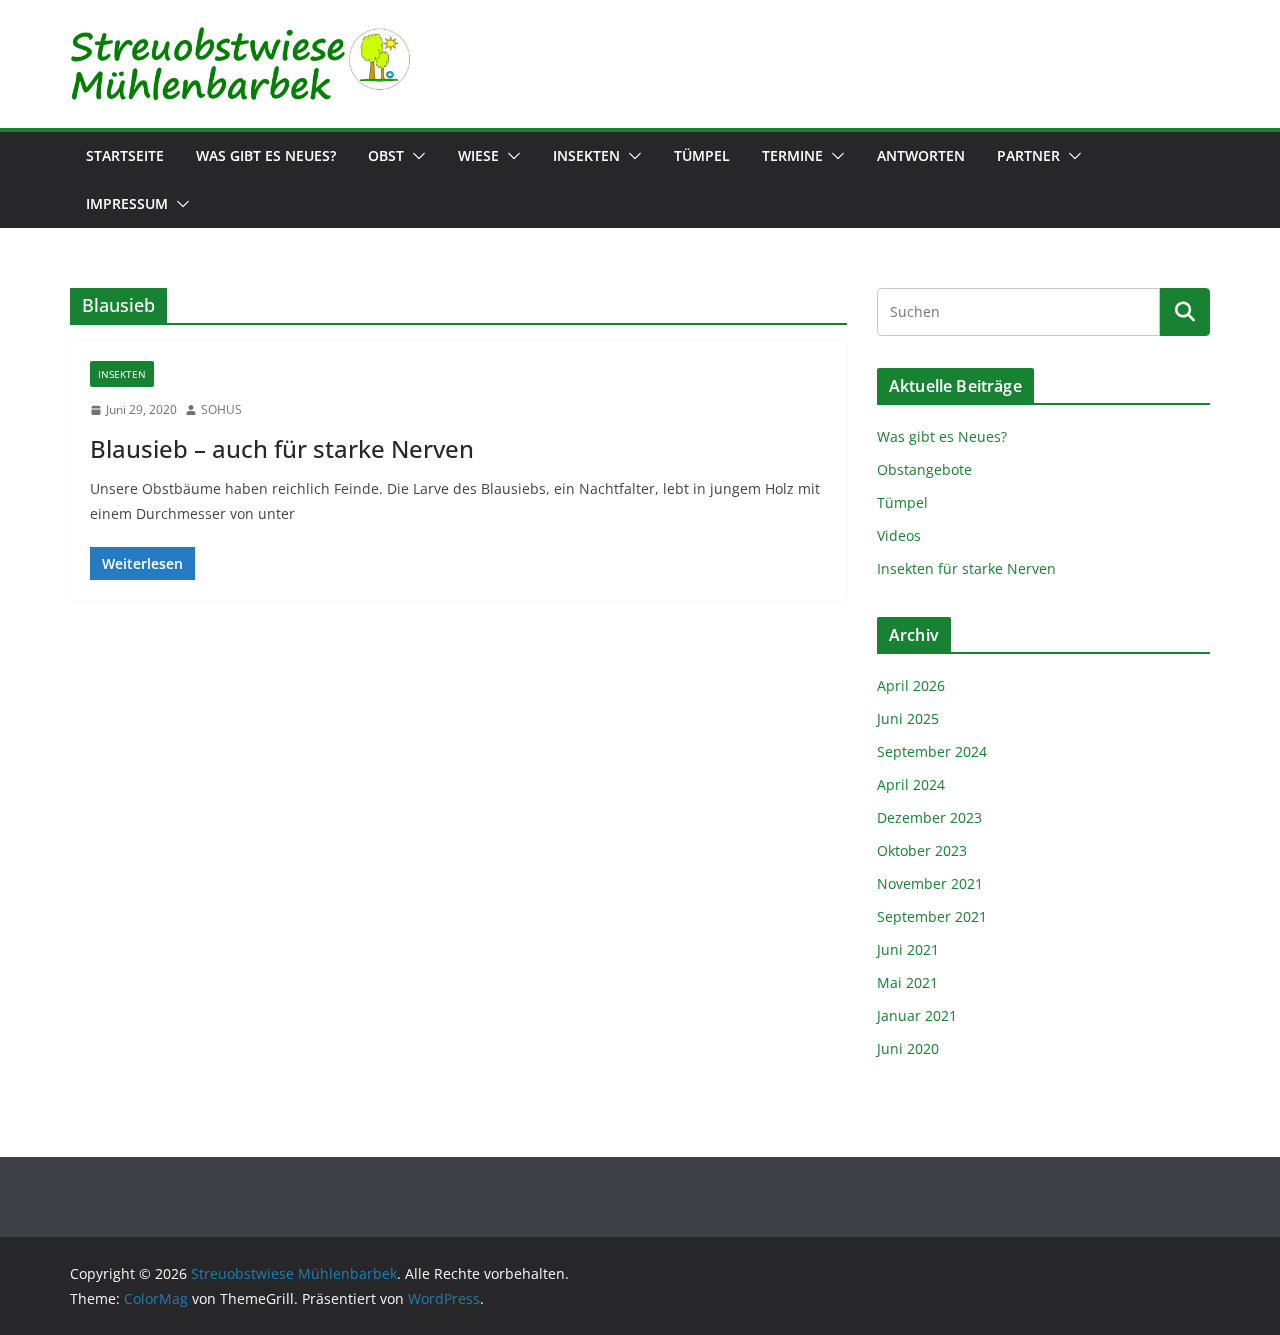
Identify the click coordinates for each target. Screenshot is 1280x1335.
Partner (1028, 155)
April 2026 (911, 685)
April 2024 (911, 784)
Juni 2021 (908, 949)
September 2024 (932, 751)
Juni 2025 (908, 718)
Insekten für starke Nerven (966, 568)
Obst (386, 155)
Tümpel (702, 155)
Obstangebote (924, 469)
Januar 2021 (917, 1015)
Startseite (125, 155)
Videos (899, 535)
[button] (415, 156)
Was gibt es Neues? (266, 155)
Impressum (127, 203)
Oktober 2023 (922, 850)
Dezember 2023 (929, 817)
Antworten (921, 155)
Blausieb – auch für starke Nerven (282, 448)
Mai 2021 (907, 982)
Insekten (586, 155)
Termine (792, 155)
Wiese (478, 155)
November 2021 (930, 883)
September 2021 (932, 916)
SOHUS (221, 409)
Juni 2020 (908, 1048)
